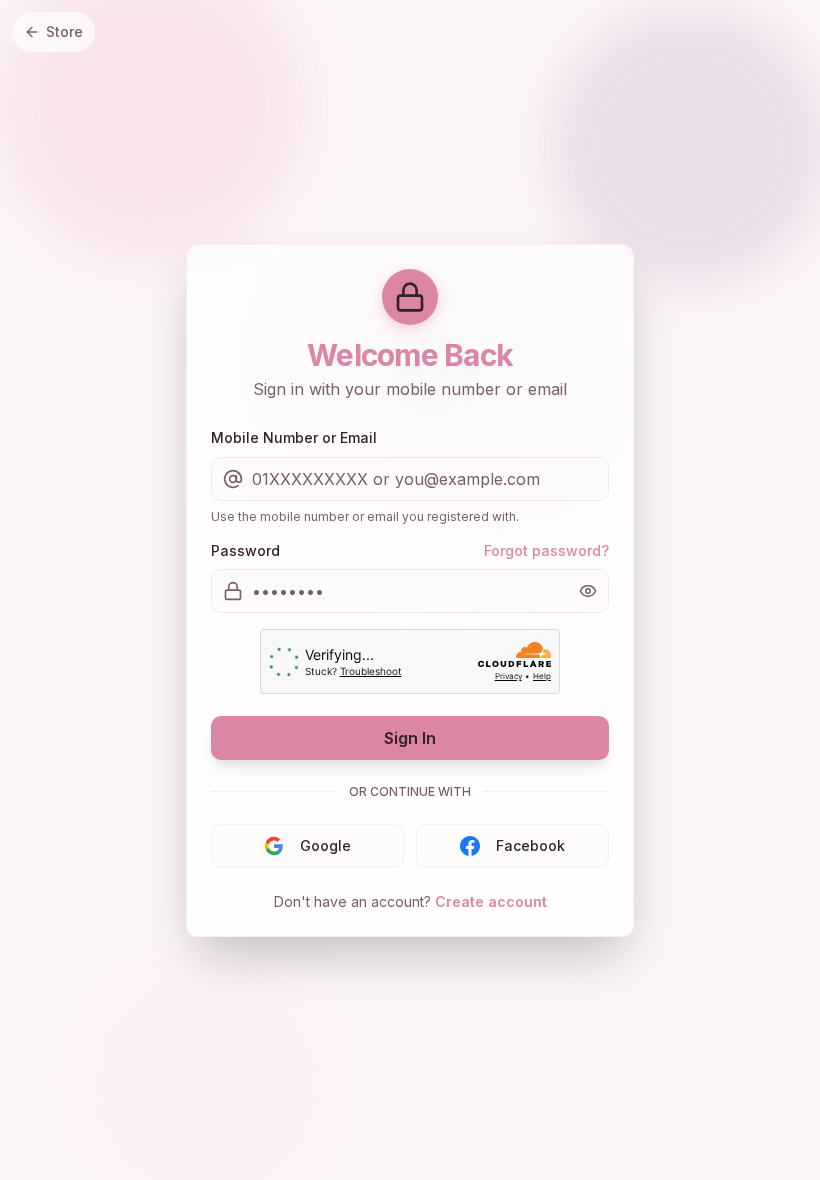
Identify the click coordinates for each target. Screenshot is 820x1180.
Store (64, 31)
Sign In (410, 738)
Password (245, 550)
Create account (491, 901)
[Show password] (588, 591)
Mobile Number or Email (294, 437)
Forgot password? (546, 550)
